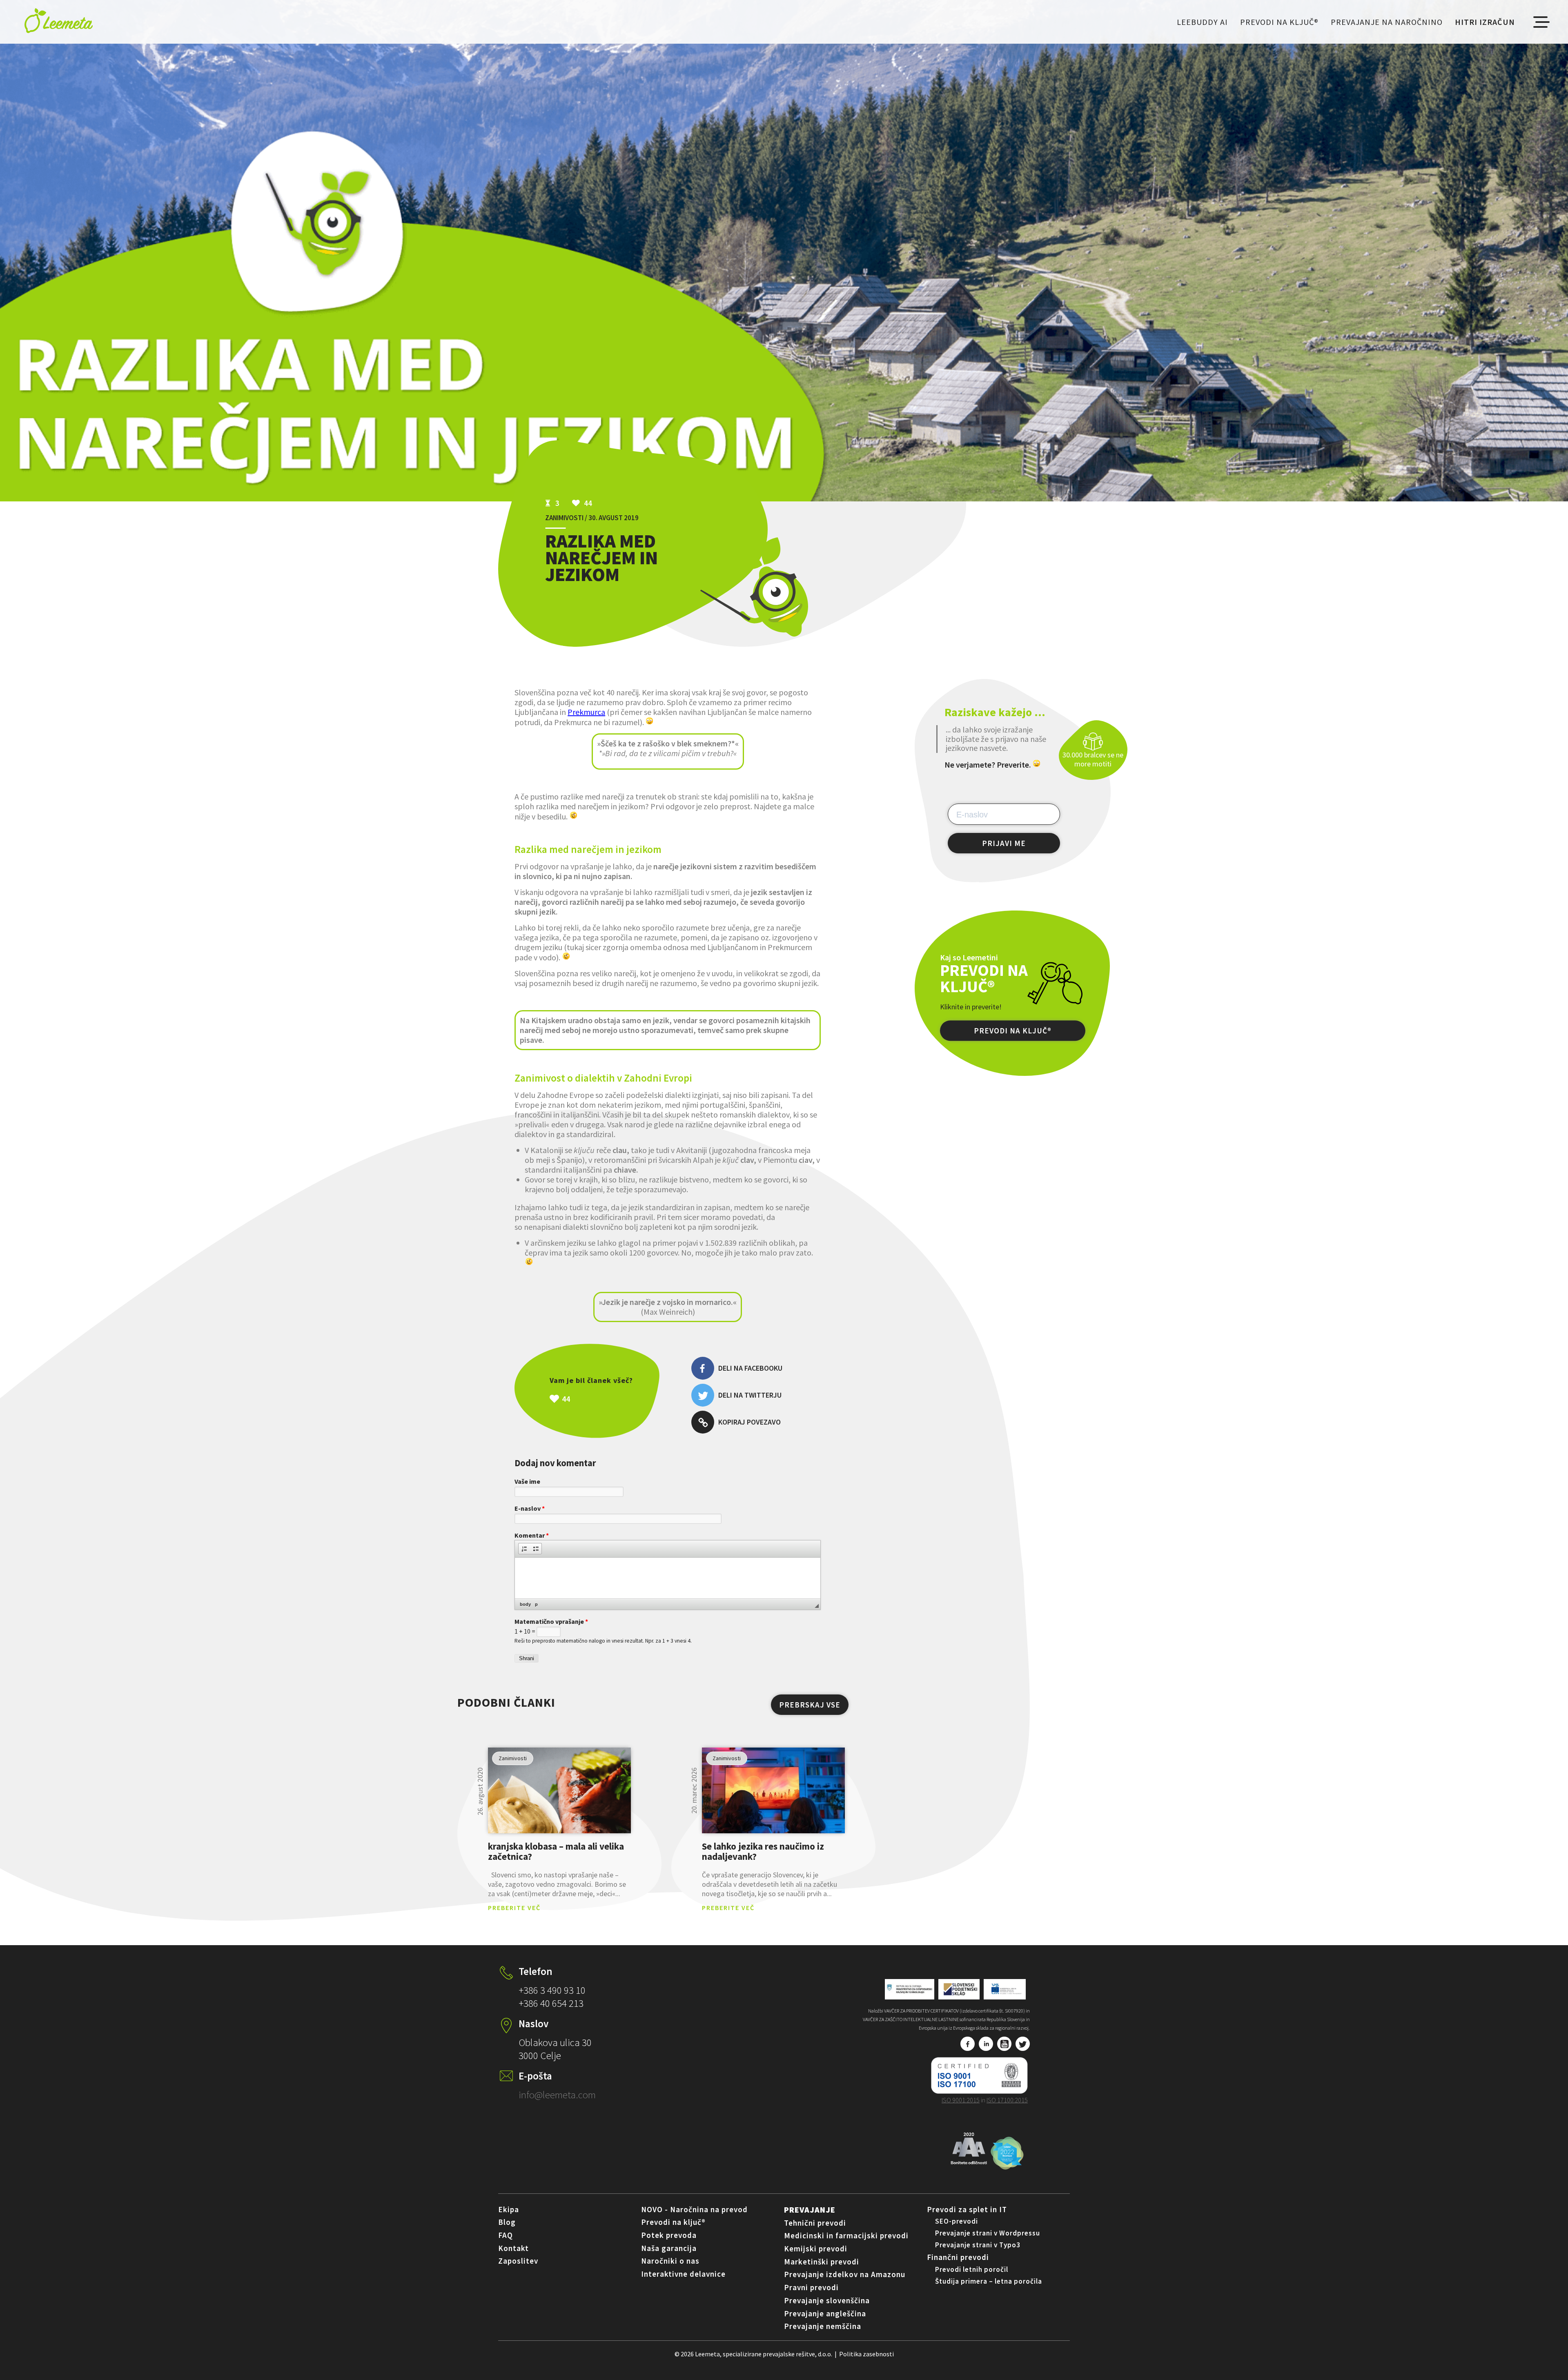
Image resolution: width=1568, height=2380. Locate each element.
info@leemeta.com (557, 2095)
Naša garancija (669, 2248)
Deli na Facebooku (750, 1368)
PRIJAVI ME (1004, 843)
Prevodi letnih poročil (972, 2269)
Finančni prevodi (958, 2257)
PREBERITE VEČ (514, 1908)
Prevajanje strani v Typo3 (978, 2245)
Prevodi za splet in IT (967, 2209)
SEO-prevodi (957, 2221)
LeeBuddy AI (1202, 22)
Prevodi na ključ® (1279, 22)
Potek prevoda (669, 2235)
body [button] (525, 1604)
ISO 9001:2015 (961, 2100)
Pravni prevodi (811, 2287)
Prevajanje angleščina (825, 2313)
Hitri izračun (1485, 22)
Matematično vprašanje (551, 1621)
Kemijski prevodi (816, 2249)
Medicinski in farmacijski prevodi (846, 2235)
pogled (559, 1790)
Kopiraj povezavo (749, 1422)
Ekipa (509, 2209)
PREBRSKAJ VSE (810, 1705)
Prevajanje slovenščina (827, 2300)
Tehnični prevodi (815, 2223)
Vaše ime (527, 1481)
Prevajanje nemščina (823, 2326)
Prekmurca (586, 712)
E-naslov (530, 1508)
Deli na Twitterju (750, 1395)
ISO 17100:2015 (1007, 2100)
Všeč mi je (609, 1399)
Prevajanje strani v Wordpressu (988, 2233)
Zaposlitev (518, 2261)
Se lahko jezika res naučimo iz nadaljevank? (763, 1851)
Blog (507, 2222)
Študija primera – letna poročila (989, 2281)
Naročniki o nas (670, 2261)
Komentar (532, 1535)
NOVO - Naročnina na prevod (694, 2209)
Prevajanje (810, 2210)
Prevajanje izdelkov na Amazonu (845, 2274)
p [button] (536, 1604)
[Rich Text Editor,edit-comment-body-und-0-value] (668, 1578)
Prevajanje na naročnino (1387, 22)
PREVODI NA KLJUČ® (1013, 1031)
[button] (524, 1549)
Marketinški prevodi (822, 2262)
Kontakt (513, 2248)
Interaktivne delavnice (683, 2274)
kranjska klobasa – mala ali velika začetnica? (556, 1851)
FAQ (506, 2235)
